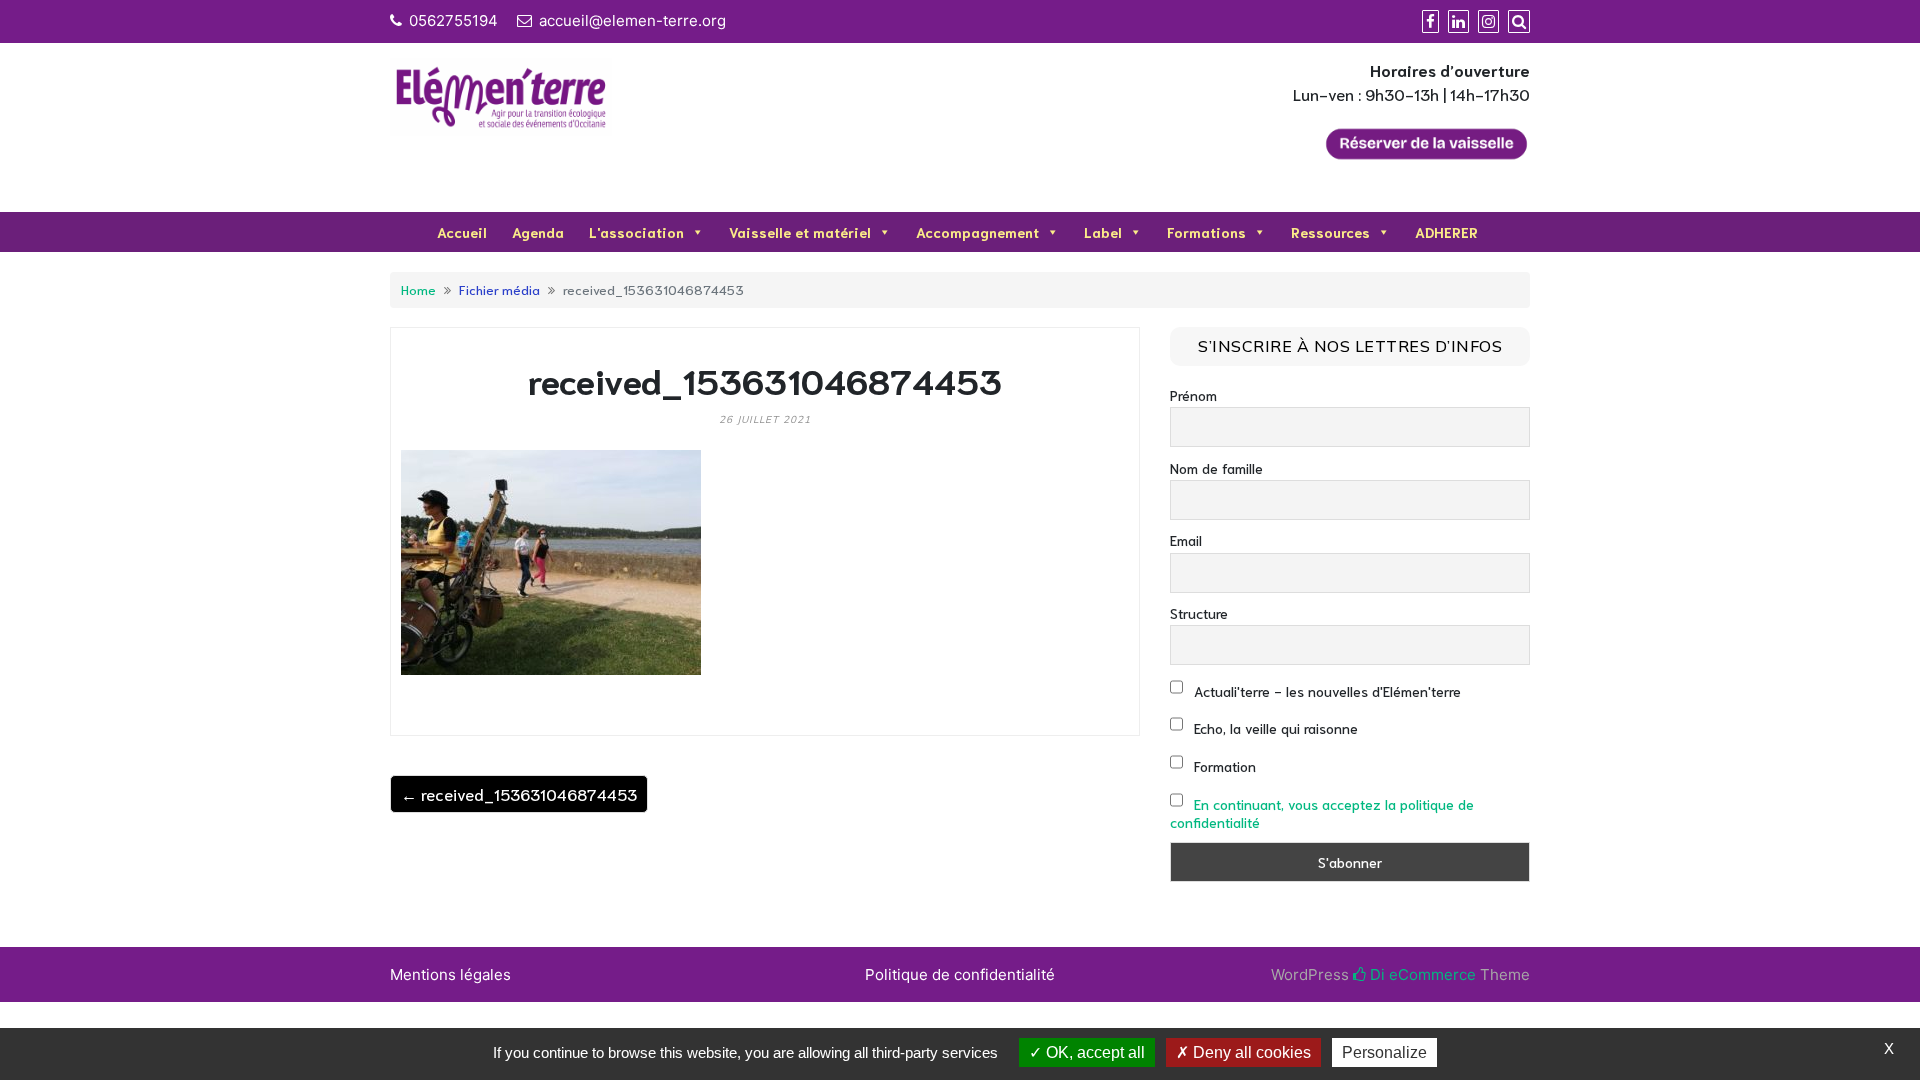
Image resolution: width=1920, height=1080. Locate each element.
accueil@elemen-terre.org (632, 20)
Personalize (1384, 1052)
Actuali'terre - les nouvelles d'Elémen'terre (1325, 691)
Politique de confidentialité (960, 974)
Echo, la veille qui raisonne (1274, 728)
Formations (1206, 232)
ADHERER (1446, 232)
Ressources (1330, 232)
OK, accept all (1093, 1052)
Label (1103, 232)
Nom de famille (1216, 468)
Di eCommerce (1421, 974)
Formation (1223, 766)
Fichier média (499, 289)
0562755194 (453, 20)
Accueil (462, 232)
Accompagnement (977, 232)
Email (1186, 540)
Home (418, 289)
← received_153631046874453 (519, 793)
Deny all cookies (1250, 1052)
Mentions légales (450, 974)
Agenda (538, 232)
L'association (636, 232)
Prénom (1193, 395)
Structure (1199, 613)
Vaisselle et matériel (800, 232)
